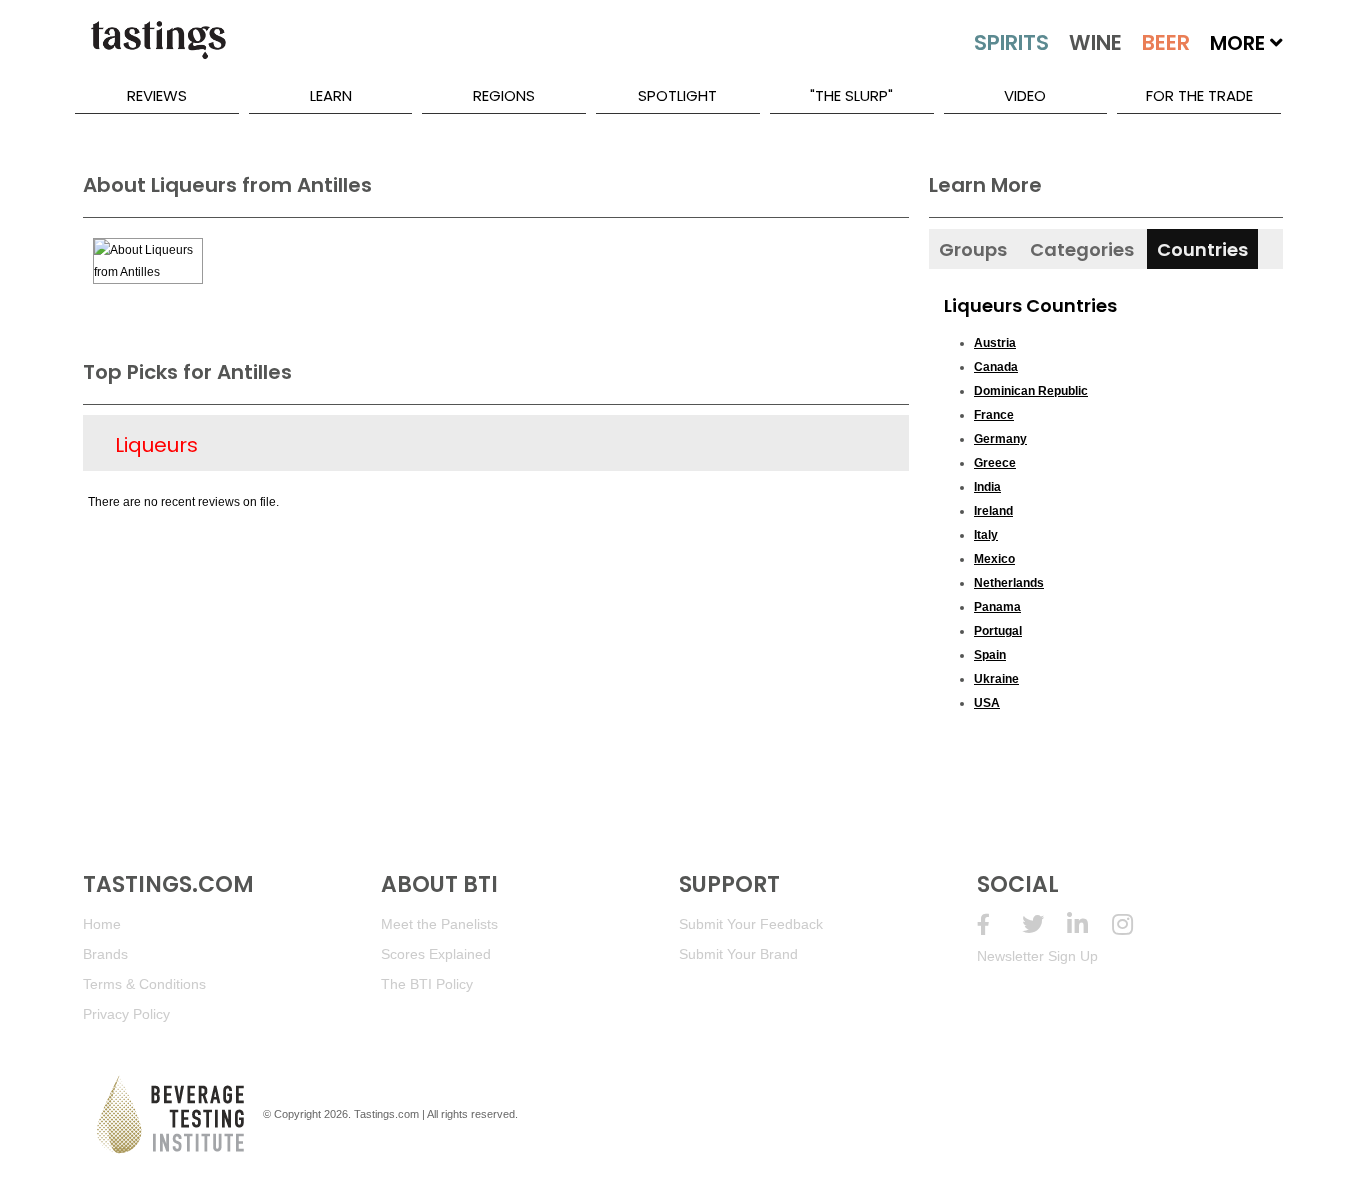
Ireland (993, 511)
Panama (997, 607)
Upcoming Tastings (1134, 924)
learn (331, 95)
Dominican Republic (1031, 391)
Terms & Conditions (144, 984)
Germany (1000, 439)
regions (504, 95)
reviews (157, 95)
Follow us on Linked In (1089, 924)
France (994, 415)
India (987, 487)
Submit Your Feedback (751, 924)
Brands (105, 954)
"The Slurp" (851, 95)
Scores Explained (436, 954)
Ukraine (996, 679)
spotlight (677, 95)
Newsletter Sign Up (1037, 956)
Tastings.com (386, 1114)
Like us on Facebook (999, 924)
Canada (996, 367)
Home (102, 924)
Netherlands (1009, 583)
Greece (995, 463)
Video (1025, 95)
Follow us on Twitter (1044, 924)
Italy (986, 535)
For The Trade (1199, 95)
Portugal (998, 631)
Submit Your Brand (738, 954)
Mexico (994, 559)
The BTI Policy (427, 984)
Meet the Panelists (439, 924)
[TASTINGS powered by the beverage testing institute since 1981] (158, 50)
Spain (990, 655)
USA (987, 703)
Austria (995, 343)
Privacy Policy (126, 1014)
